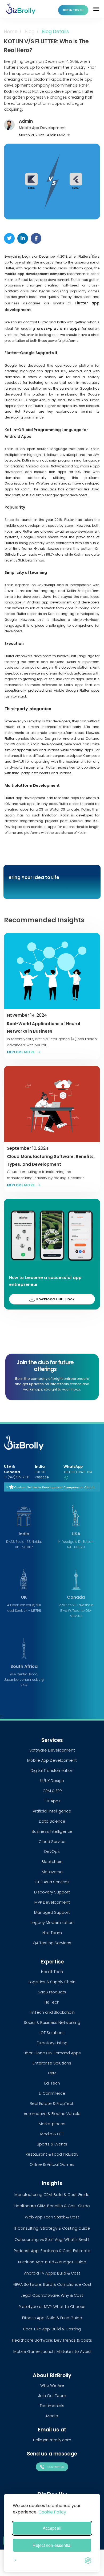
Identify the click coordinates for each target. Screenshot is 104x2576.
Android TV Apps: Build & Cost (52, 2273)
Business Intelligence (52, 1831)
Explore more (21, 1052)
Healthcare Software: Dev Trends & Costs (52, 2340)
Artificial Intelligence (52, 1811)
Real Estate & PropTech (52, 2104)
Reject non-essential (52, 2545)
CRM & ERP (52, 1791)
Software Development (52, 1750)
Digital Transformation (52, 1771)
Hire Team (52, 1933)
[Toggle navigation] (97, 9)
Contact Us (55, 2467)
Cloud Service (52, 1842)
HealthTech (52, 1972)
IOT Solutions (52, 2033)
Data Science (52, 1821)
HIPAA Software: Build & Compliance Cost (52, 2284)
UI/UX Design (52, 1781)
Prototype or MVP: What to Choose (52, 2307)
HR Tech (52, 2002)
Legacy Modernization (52, 1923)
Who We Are (52, 2385)
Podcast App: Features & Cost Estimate (52, 2251)
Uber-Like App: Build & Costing (52, 2329)
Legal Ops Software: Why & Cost (52, 2295)
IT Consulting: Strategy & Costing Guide (52, 2228)
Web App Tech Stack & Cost (52, 2217)
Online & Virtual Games (52, 2164)
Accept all (52, 2528)
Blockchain (52, 1862)
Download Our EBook (55, 1299)
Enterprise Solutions (52, 2063)
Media (52, 2416)
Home (11, 32)
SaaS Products (52, 1992)
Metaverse (52, 1872)
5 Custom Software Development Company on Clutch (50, 1487)
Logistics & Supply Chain (52, 1982)
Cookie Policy (52, 2512)
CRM (52, 2073)
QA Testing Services (52, 1943)
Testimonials (52, 2406)
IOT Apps (52, 1801)
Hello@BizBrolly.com (52, 2440)
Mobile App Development (42, 128)
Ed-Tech (52, 2083)
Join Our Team (52, 2396)
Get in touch (73, 10)
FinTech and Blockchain (52, 2012)
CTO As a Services (52, 1882)
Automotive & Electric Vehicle (52, 2114)
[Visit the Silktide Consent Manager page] (88, 2559)
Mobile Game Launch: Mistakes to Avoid (52, 2352)
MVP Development (52, 1902)
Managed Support (52, 1912)
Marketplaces (52, 2124)
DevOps (52, 1851)
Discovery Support (52, 1892)
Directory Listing (52, 2043)
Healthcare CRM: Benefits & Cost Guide (52, 2206)
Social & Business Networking (52, 2023)
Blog (30, 32)
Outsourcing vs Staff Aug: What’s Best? (52, 2240)
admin (26, 121)
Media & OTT (52, 2134)
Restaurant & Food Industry (52, 2154)
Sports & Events (52, 2144)
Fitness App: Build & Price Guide (52, 2318)
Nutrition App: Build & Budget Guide (52, 2262)
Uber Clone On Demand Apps (52, 2053)
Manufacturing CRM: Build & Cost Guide (52, 2195)
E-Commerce (52, 2093)
